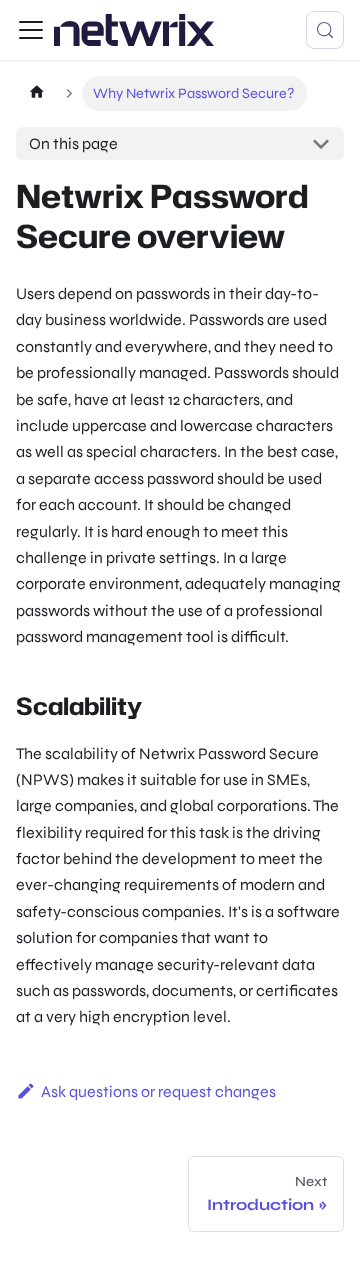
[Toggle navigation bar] (31, 30)
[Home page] (36, 93)
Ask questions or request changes (158, 1091)
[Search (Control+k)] (325, 30)
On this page (73, 143)
